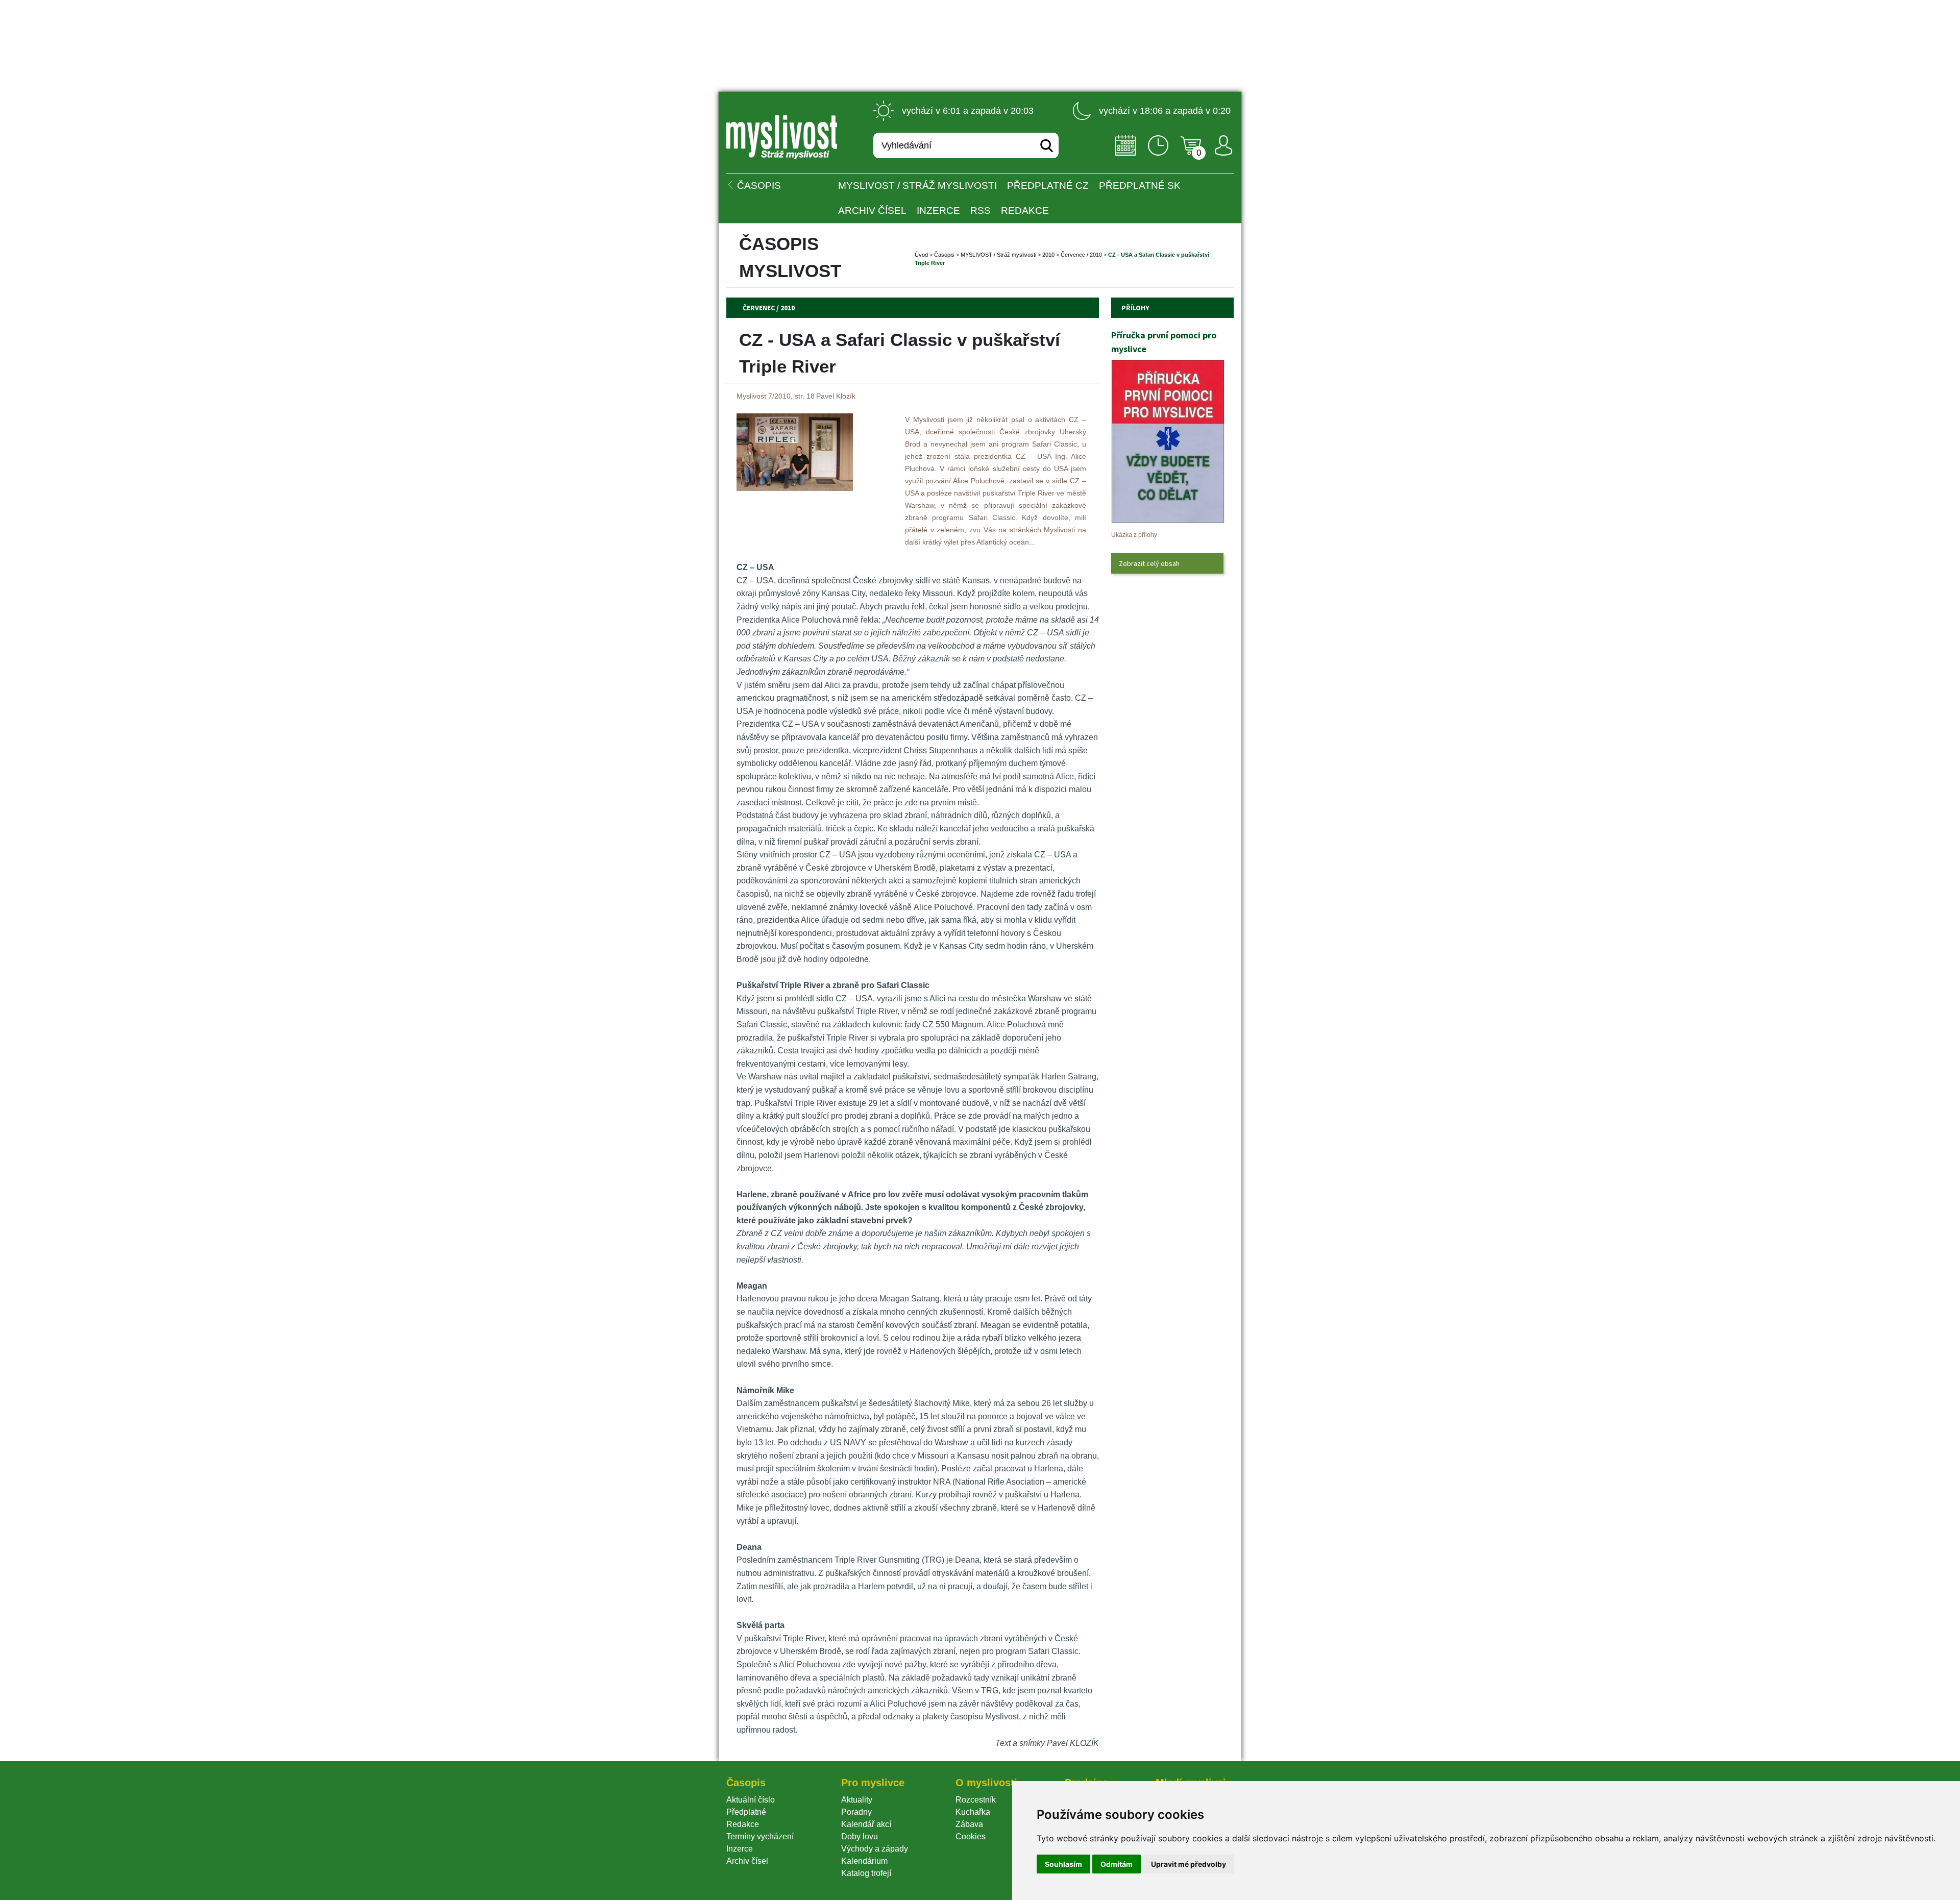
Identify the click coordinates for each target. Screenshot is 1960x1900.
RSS (981, 211)
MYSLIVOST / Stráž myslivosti (917, 186)
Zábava (969, 1824)
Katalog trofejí (866, 1873)
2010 (1048, 255)
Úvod (921, 255)
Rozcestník (976, 1800)
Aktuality (857, 1800)
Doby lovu (860, 1836)
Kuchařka (973, 1812)
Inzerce (740, 1849)
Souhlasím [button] (1063, 1864)
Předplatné (746, 1812)
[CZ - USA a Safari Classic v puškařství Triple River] (795, 488)
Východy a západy (875, 1849)
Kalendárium (864, 1861)
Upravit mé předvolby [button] (1189, 1864)
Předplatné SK (1140, 186)
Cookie (971, 1836)
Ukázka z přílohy (1134, 535)
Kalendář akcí (866, 1824)
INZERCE (938, 211)
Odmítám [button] (1117, 1864)
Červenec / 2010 (1081, 255)
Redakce (1025, 211)
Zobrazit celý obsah (1149, 563)
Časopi (944, 255)
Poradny (856, 1812)
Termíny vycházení (760, 1836)
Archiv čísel (872, 211)
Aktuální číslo (751, 1800)
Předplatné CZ (1048, 186)
